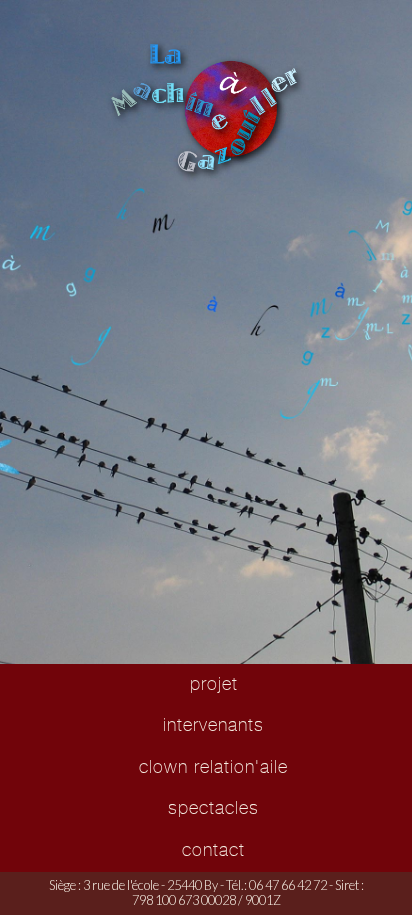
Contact (213, 850)
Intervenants (213, 725)
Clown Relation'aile (213, 767)
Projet (214, 684)
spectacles (213, 808)
